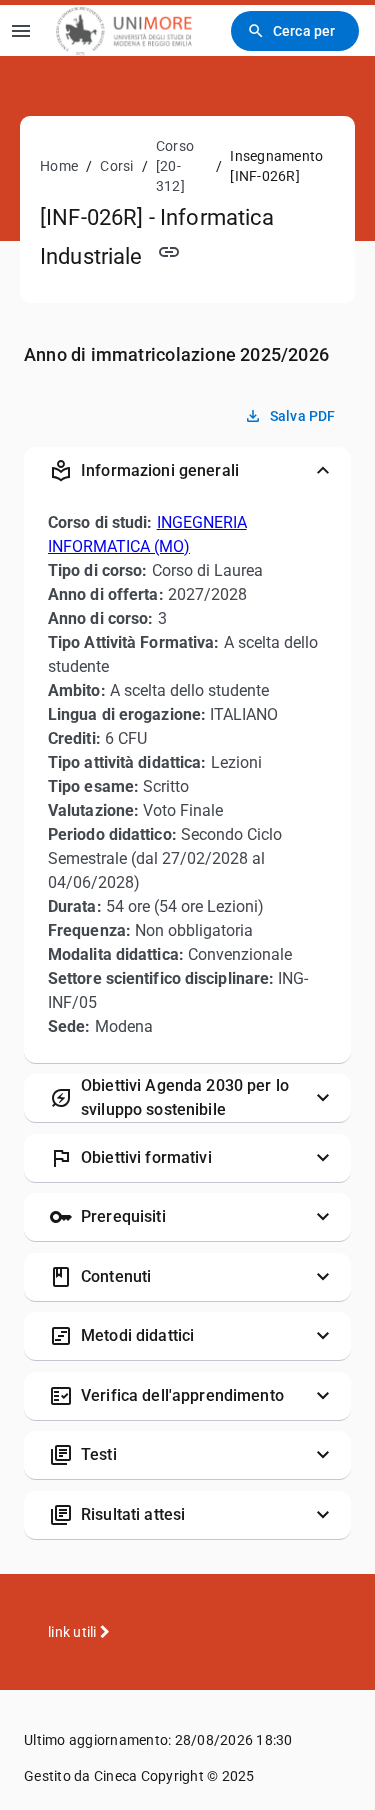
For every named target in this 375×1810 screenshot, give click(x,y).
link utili (74, 1632)
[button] (187, 471)
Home (59, 166)
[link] (124, 30)
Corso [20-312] (175, 166)
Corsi (116, 166)
